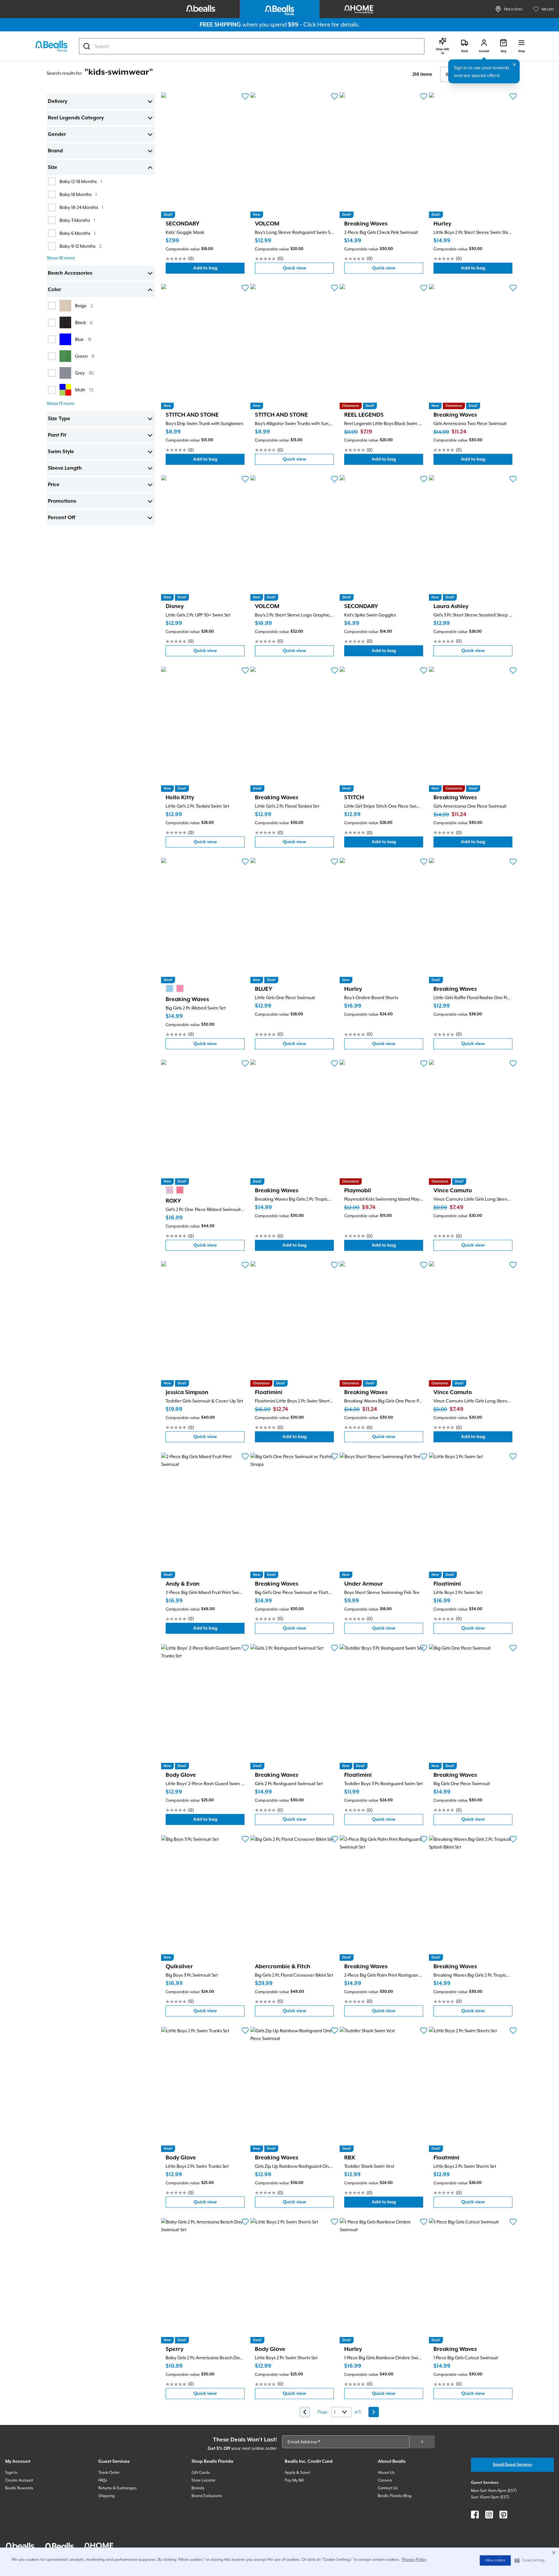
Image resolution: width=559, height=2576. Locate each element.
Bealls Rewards (19, 2488)
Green (85, 356)
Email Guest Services (513, 2465)
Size (53, 168)
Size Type (59, 419)
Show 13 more (61, 403)
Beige (84, 306)
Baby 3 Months (77, 220)
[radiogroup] (175, 988)
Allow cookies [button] (495, 2560)
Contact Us (388, 2488)
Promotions (62, 501)
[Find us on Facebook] (475, 2515)
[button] (530, 2560)
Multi (84, 390)
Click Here (317, 24)
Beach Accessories (70, 273)
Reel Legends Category (76, 118)
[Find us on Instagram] (489, 2515)
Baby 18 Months (78, 194)
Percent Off (61, 518)
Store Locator (203, 2480)
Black (84, 322)
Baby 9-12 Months (81, 246)
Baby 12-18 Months (81, 181)
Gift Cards (201, 2472)
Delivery (58, 102)
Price (54, 485)
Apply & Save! (297, 2472)
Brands (198, 2488)
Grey (84, 373)
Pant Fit (57, 435)
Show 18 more (61, 258)
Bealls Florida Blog (395, 2496)
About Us (386, 2472)
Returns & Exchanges (118, 2488)
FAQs (103, 2480)
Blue (83, 339)
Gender (57, 135)
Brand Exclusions (207, 2496)
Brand (55, 151)
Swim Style (61, 452)
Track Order (109, 2472)
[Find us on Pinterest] (503, 2515)
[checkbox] (52, 181)
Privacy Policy (414, 2560)
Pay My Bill (294, 2480)
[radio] (170, 988)
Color (55, 290)
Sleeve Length (65, 468)
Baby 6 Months (77, 233)
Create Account (19, 2480)
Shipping (107, 2496)
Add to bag (219, 270)
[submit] (422, 2442)
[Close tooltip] (515, 65)
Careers (385, 2480)
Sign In (11, 2472)
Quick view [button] (308, 270)
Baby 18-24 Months (81, 207)
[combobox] (252, 46)
